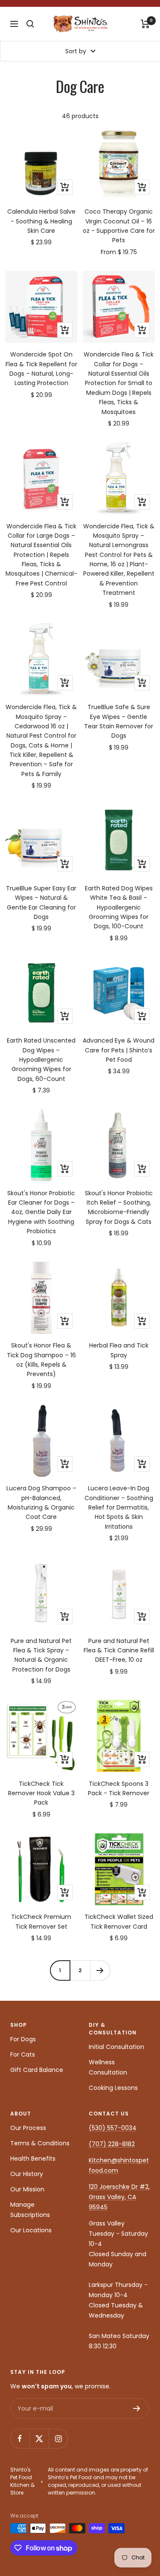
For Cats (23, 2054)
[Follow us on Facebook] (20, 2438)
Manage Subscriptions (30, 2210)
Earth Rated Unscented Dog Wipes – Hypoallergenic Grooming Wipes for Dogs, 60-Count (41, 1060)
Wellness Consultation (108, 2067)
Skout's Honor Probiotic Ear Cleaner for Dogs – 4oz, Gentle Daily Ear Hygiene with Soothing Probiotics (41, 1212)
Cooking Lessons (113, 2088)
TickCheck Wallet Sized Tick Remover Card (119, 1921)
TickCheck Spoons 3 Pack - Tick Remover (119, 1788)
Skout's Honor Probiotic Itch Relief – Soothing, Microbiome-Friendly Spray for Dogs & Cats (119, 1207)
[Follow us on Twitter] (39, 2438)
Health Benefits (33, 2159)
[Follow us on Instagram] (58, 2438)
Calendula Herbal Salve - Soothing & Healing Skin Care (41, 221)
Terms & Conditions (40, 2143)
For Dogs (23, 2039)
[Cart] (145, 24)
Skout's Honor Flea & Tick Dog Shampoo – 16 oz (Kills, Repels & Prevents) (41, 1360)
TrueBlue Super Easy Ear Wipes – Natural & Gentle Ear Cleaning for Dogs (41, 903)
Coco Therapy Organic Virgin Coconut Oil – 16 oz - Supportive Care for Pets (119, 226)
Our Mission (27, 2189)
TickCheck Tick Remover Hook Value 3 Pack (41, 1793)
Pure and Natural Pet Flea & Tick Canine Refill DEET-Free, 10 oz (119, 1650)
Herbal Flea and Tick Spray (119, 1350)
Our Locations (31, 2230)
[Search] (30, 24)
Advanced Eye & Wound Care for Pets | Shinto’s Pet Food (119, 1050)
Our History (27, 2174)
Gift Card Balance (37, 2070)
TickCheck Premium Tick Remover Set (41, 1921)
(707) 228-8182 (112, 2144)
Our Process (28, 2128)
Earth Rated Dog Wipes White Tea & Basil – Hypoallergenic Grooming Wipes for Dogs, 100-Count (119, 907)
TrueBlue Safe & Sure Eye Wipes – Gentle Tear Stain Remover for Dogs (119, 721)
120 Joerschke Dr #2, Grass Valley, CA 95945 (119, 2197)
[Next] (100, 1970)
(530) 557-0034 (113, 2128)
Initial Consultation (116, 2047)
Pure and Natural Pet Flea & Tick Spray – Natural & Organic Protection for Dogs (41, 1655)
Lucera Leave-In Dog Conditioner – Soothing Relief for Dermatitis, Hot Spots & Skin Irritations (119, 1507)
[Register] (137, 2408)
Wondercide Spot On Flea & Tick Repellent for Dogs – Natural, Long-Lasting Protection (41, 369)
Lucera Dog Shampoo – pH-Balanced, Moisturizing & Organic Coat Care (41, 1502)
